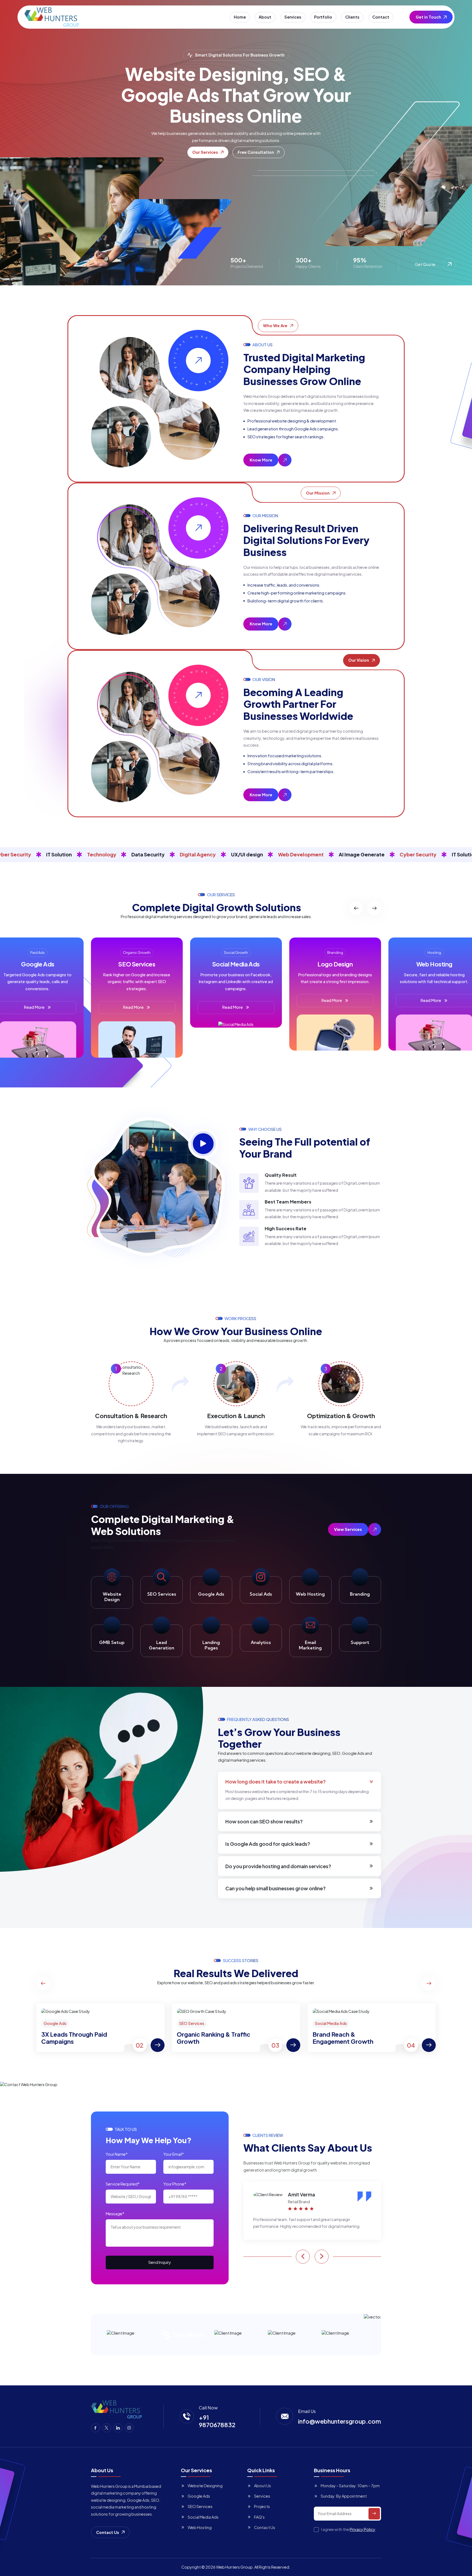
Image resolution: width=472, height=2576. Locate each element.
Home (240, 17)
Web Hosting (200, 2527)
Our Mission (318, 493)
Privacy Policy (362, 2529)
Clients (352, 17)
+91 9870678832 (217, 2421)
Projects (262, 2506)
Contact (381, 17)
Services (293, 17)
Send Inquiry (160, 2262)
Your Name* (117, 2154)
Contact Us (108, 2532)
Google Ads (199, 2496)
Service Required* (123, 2184)
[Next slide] (374, 908)
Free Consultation (256, 152)
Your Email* (174, 2154)
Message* (115, 2214)
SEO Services (200, 2506)
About (265, 17)
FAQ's (259, 2517)
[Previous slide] (356, 908)
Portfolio (323, 17)
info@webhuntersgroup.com (340, 2421)
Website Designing (205, 2486)
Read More (133, 1007)
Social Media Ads (203, 2517)
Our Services (205, 152)
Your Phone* (175, 2184)
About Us (262, 2486)
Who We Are (275, 326)
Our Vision (359, 660)
